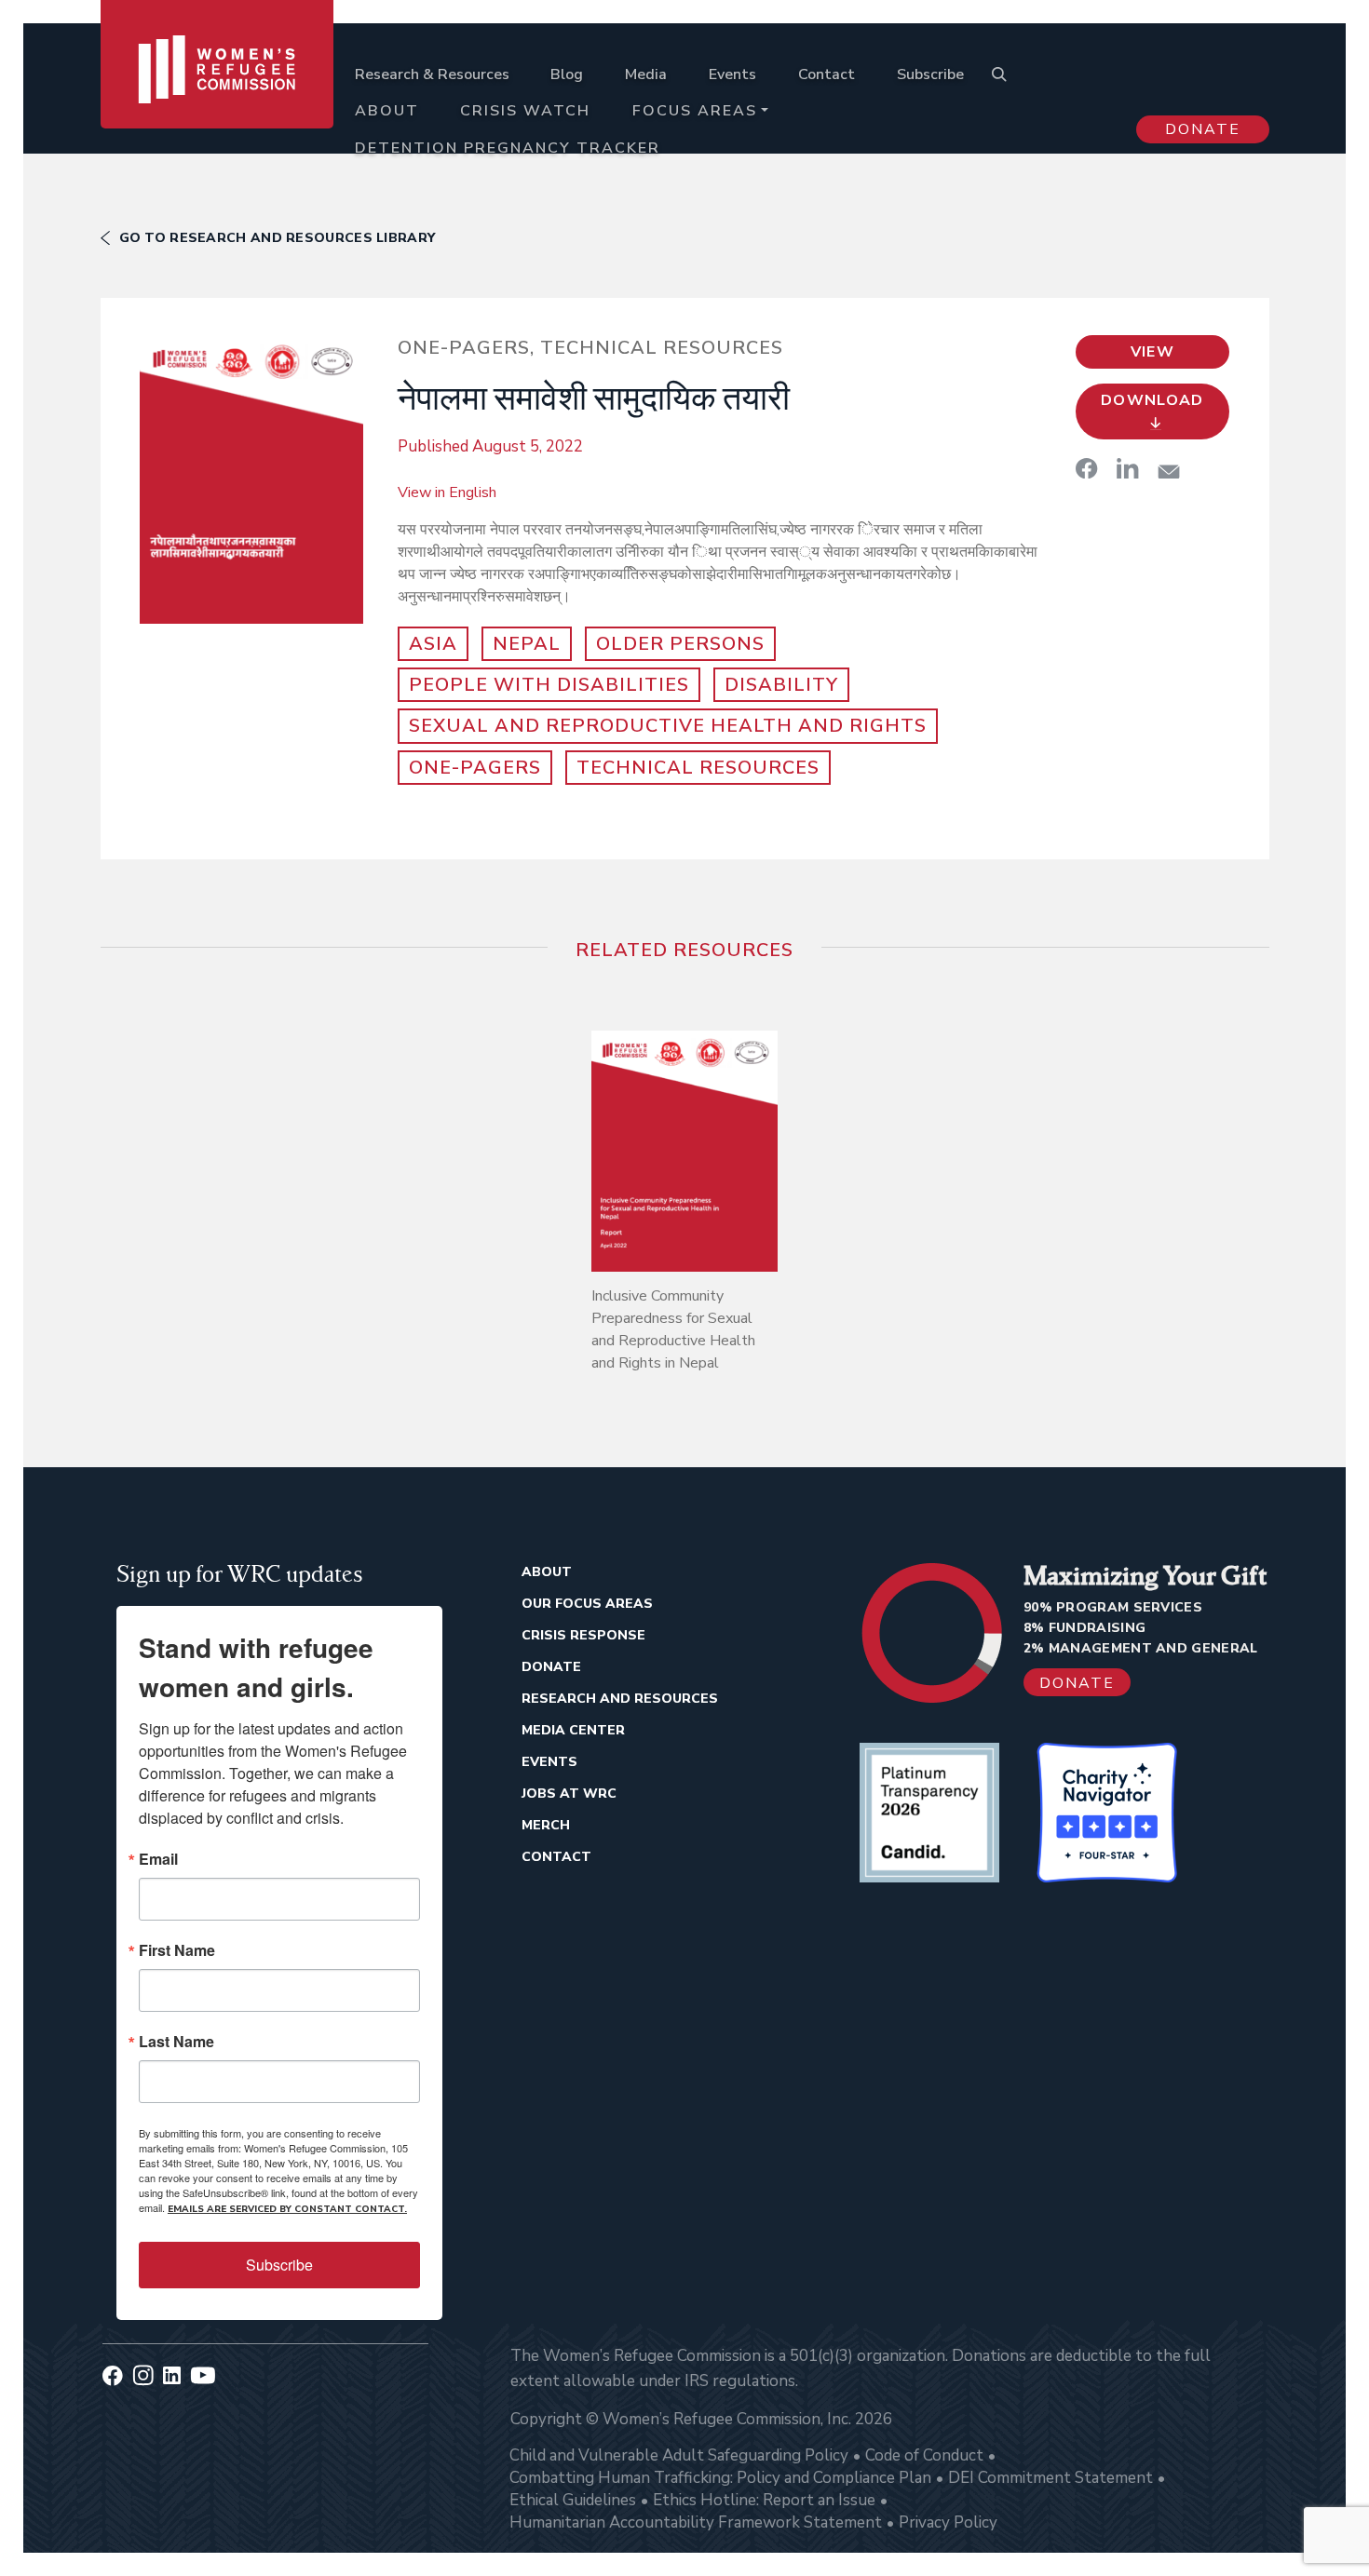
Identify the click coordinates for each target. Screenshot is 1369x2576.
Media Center (573, 1730)
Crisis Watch (525, 111)
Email (158, 1859)
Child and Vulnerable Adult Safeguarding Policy (679, 2455)
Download (1152, 400)
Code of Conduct (924, 2455)
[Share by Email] (1169, 472)
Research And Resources (620, 1699)
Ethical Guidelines (573, 2500)
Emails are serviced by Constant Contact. (287, 2209)
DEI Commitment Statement (1050, 2478)
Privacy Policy (948, 2522)
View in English (447, 492)
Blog (567, 74)
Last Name (176, 2042)
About (387, 111)
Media (646, 74)
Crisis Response (583, 1635)
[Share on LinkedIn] (1128, 468)
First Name (177, 1950)
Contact (827, 74)
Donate (1203, 129)
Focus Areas (695, 111)
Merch (546, 1825)
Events (732, 74)
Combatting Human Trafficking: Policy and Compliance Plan (720, 2478)
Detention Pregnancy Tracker (508, 148)
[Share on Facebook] (1087, 468)
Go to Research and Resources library (278, 238)
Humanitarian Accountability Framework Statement (696, 2522)
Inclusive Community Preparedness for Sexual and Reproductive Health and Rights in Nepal (673, 1329)
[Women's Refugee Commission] (217, 95)
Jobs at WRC (569, 1794)
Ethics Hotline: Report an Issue (764, 2500)
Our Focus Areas (587, 1604)
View (1152, 352)
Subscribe (930, 74)
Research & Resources (432, 74)
